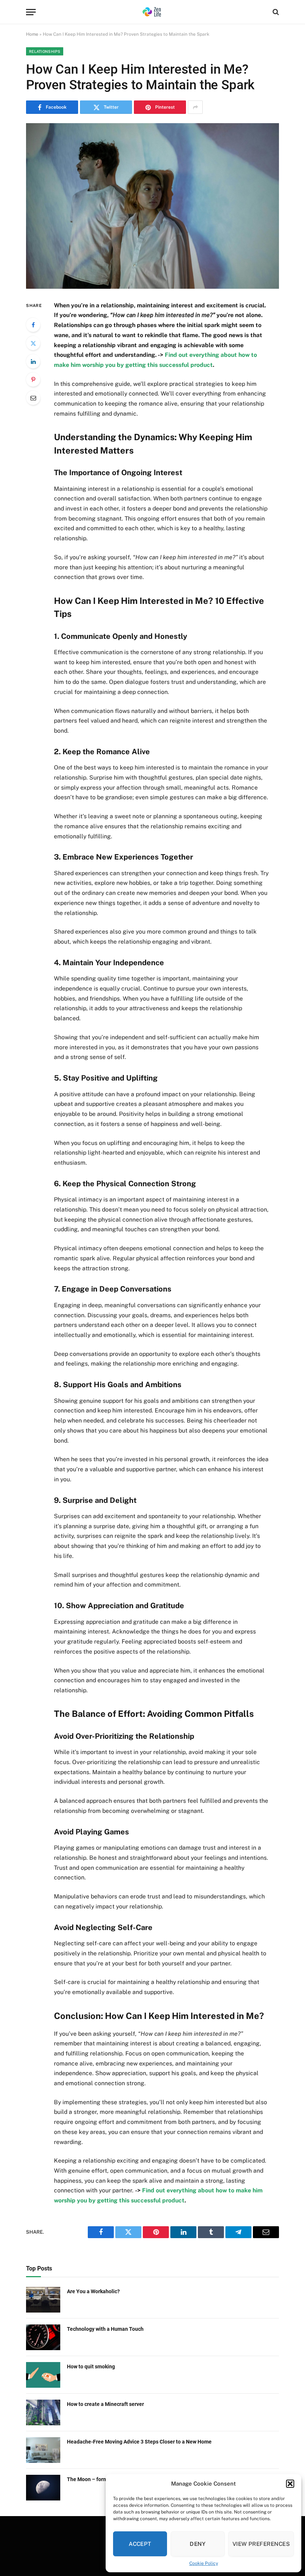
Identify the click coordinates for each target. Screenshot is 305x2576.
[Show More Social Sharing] (195, 107)
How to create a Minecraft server (105, 2404)
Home (32, 34)
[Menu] (31, 12)
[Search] (275, 12)
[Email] (33, 398)
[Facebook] (33, 325)
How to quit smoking (91, 2367)
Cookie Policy (204, 2563)
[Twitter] (33, 343)
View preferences (261, 2544)
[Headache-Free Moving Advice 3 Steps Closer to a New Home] (43, 2450)
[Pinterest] (33, 380)
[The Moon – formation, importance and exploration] (43, 2488)
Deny (198, 2544)
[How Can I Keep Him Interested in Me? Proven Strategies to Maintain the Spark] (152, 206)
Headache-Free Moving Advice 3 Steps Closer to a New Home (139, 2442)
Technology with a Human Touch (105, 2329)
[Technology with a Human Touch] (43, 2337)
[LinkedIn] (33, 361)
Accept (140, 2544)
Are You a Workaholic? (93, 2291)
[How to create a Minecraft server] (43, 2412)
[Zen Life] (152, 12)
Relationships (45, 51)
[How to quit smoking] (43, 2375)
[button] (290, 2484)
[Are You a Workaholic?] (43, 2300)
